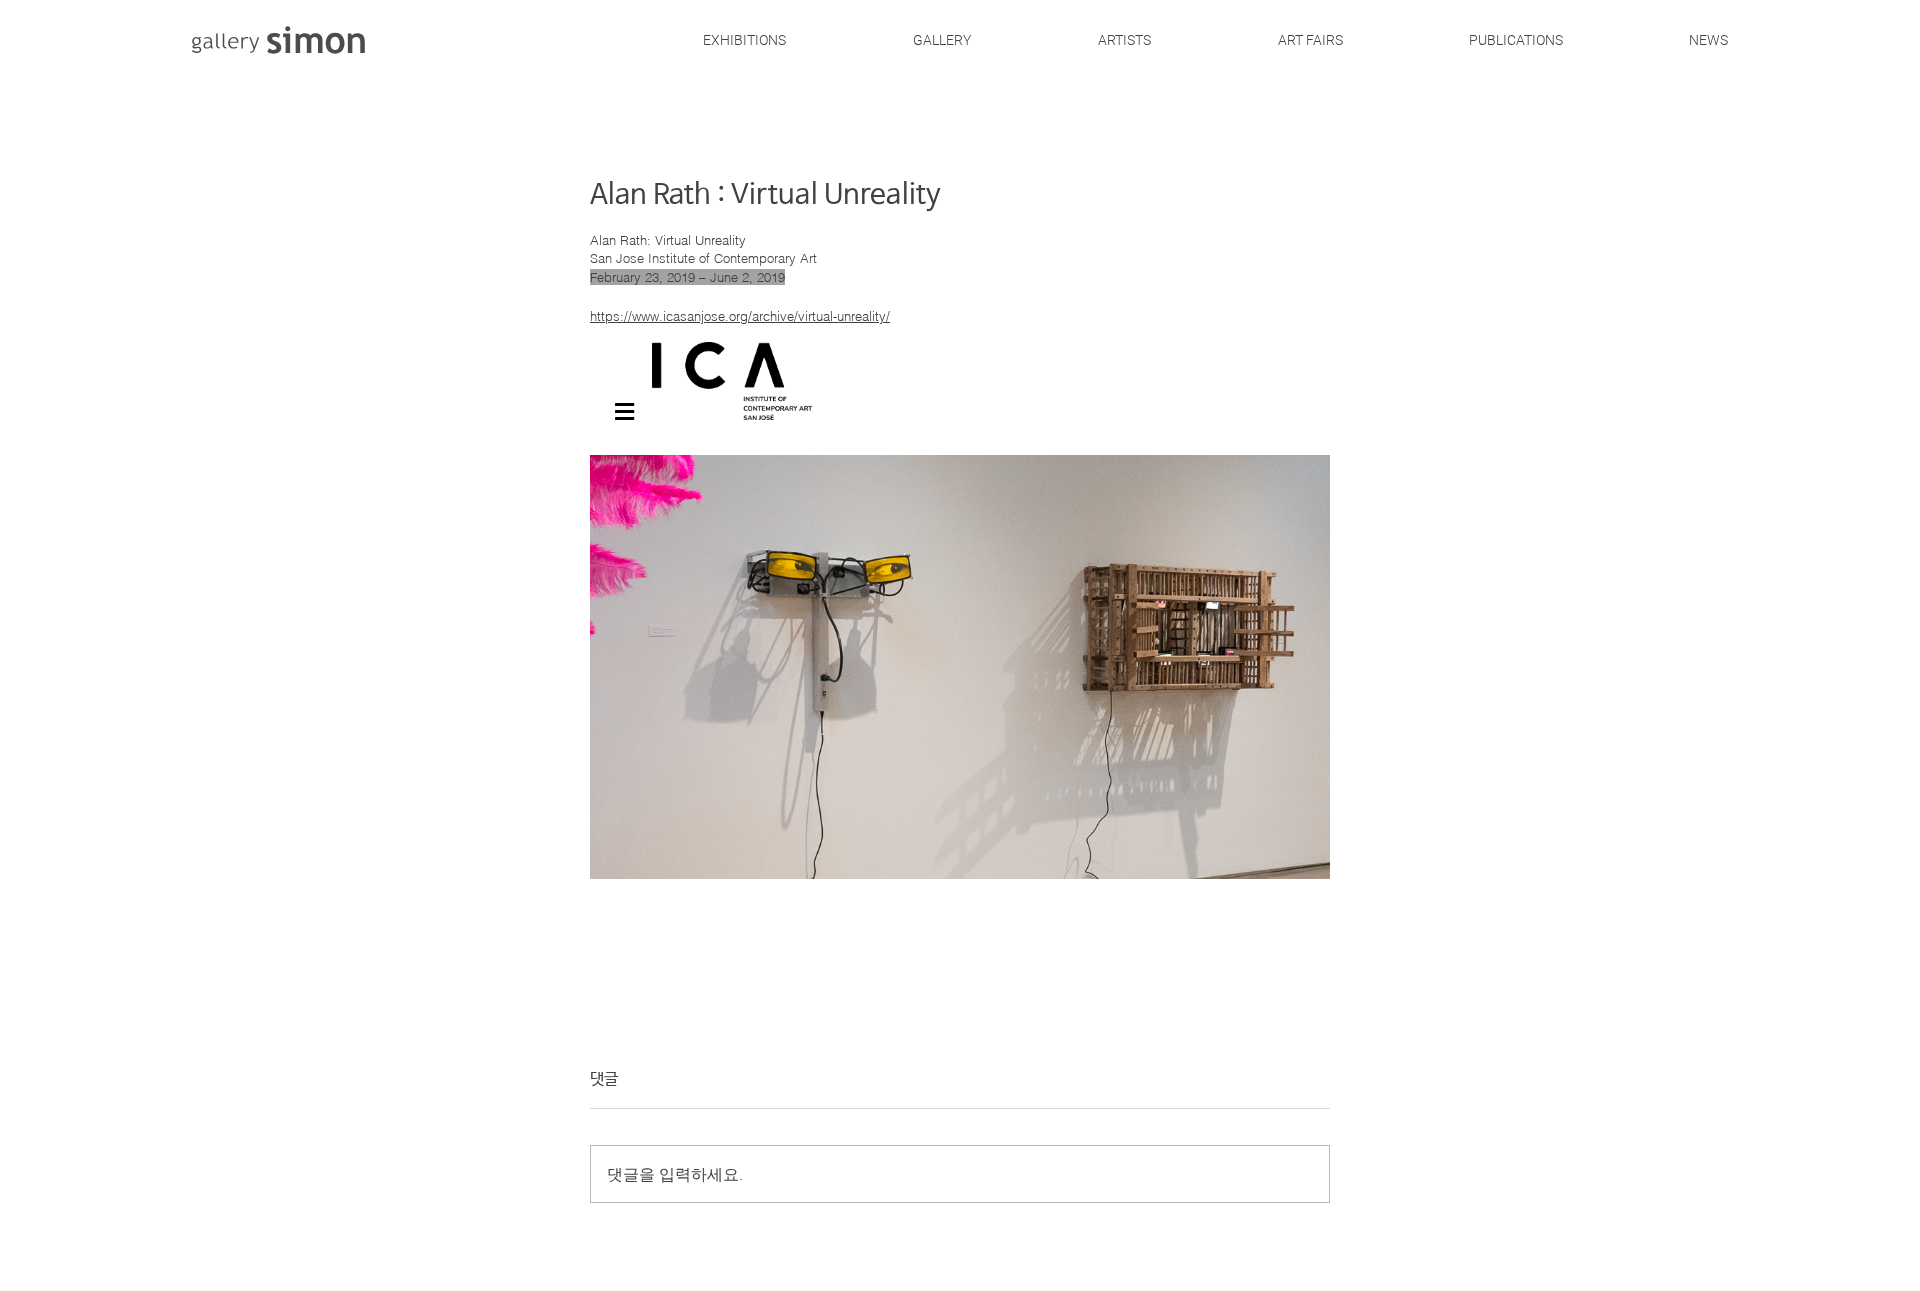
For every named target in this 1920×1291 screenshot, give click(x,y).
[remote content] (960, 603)
